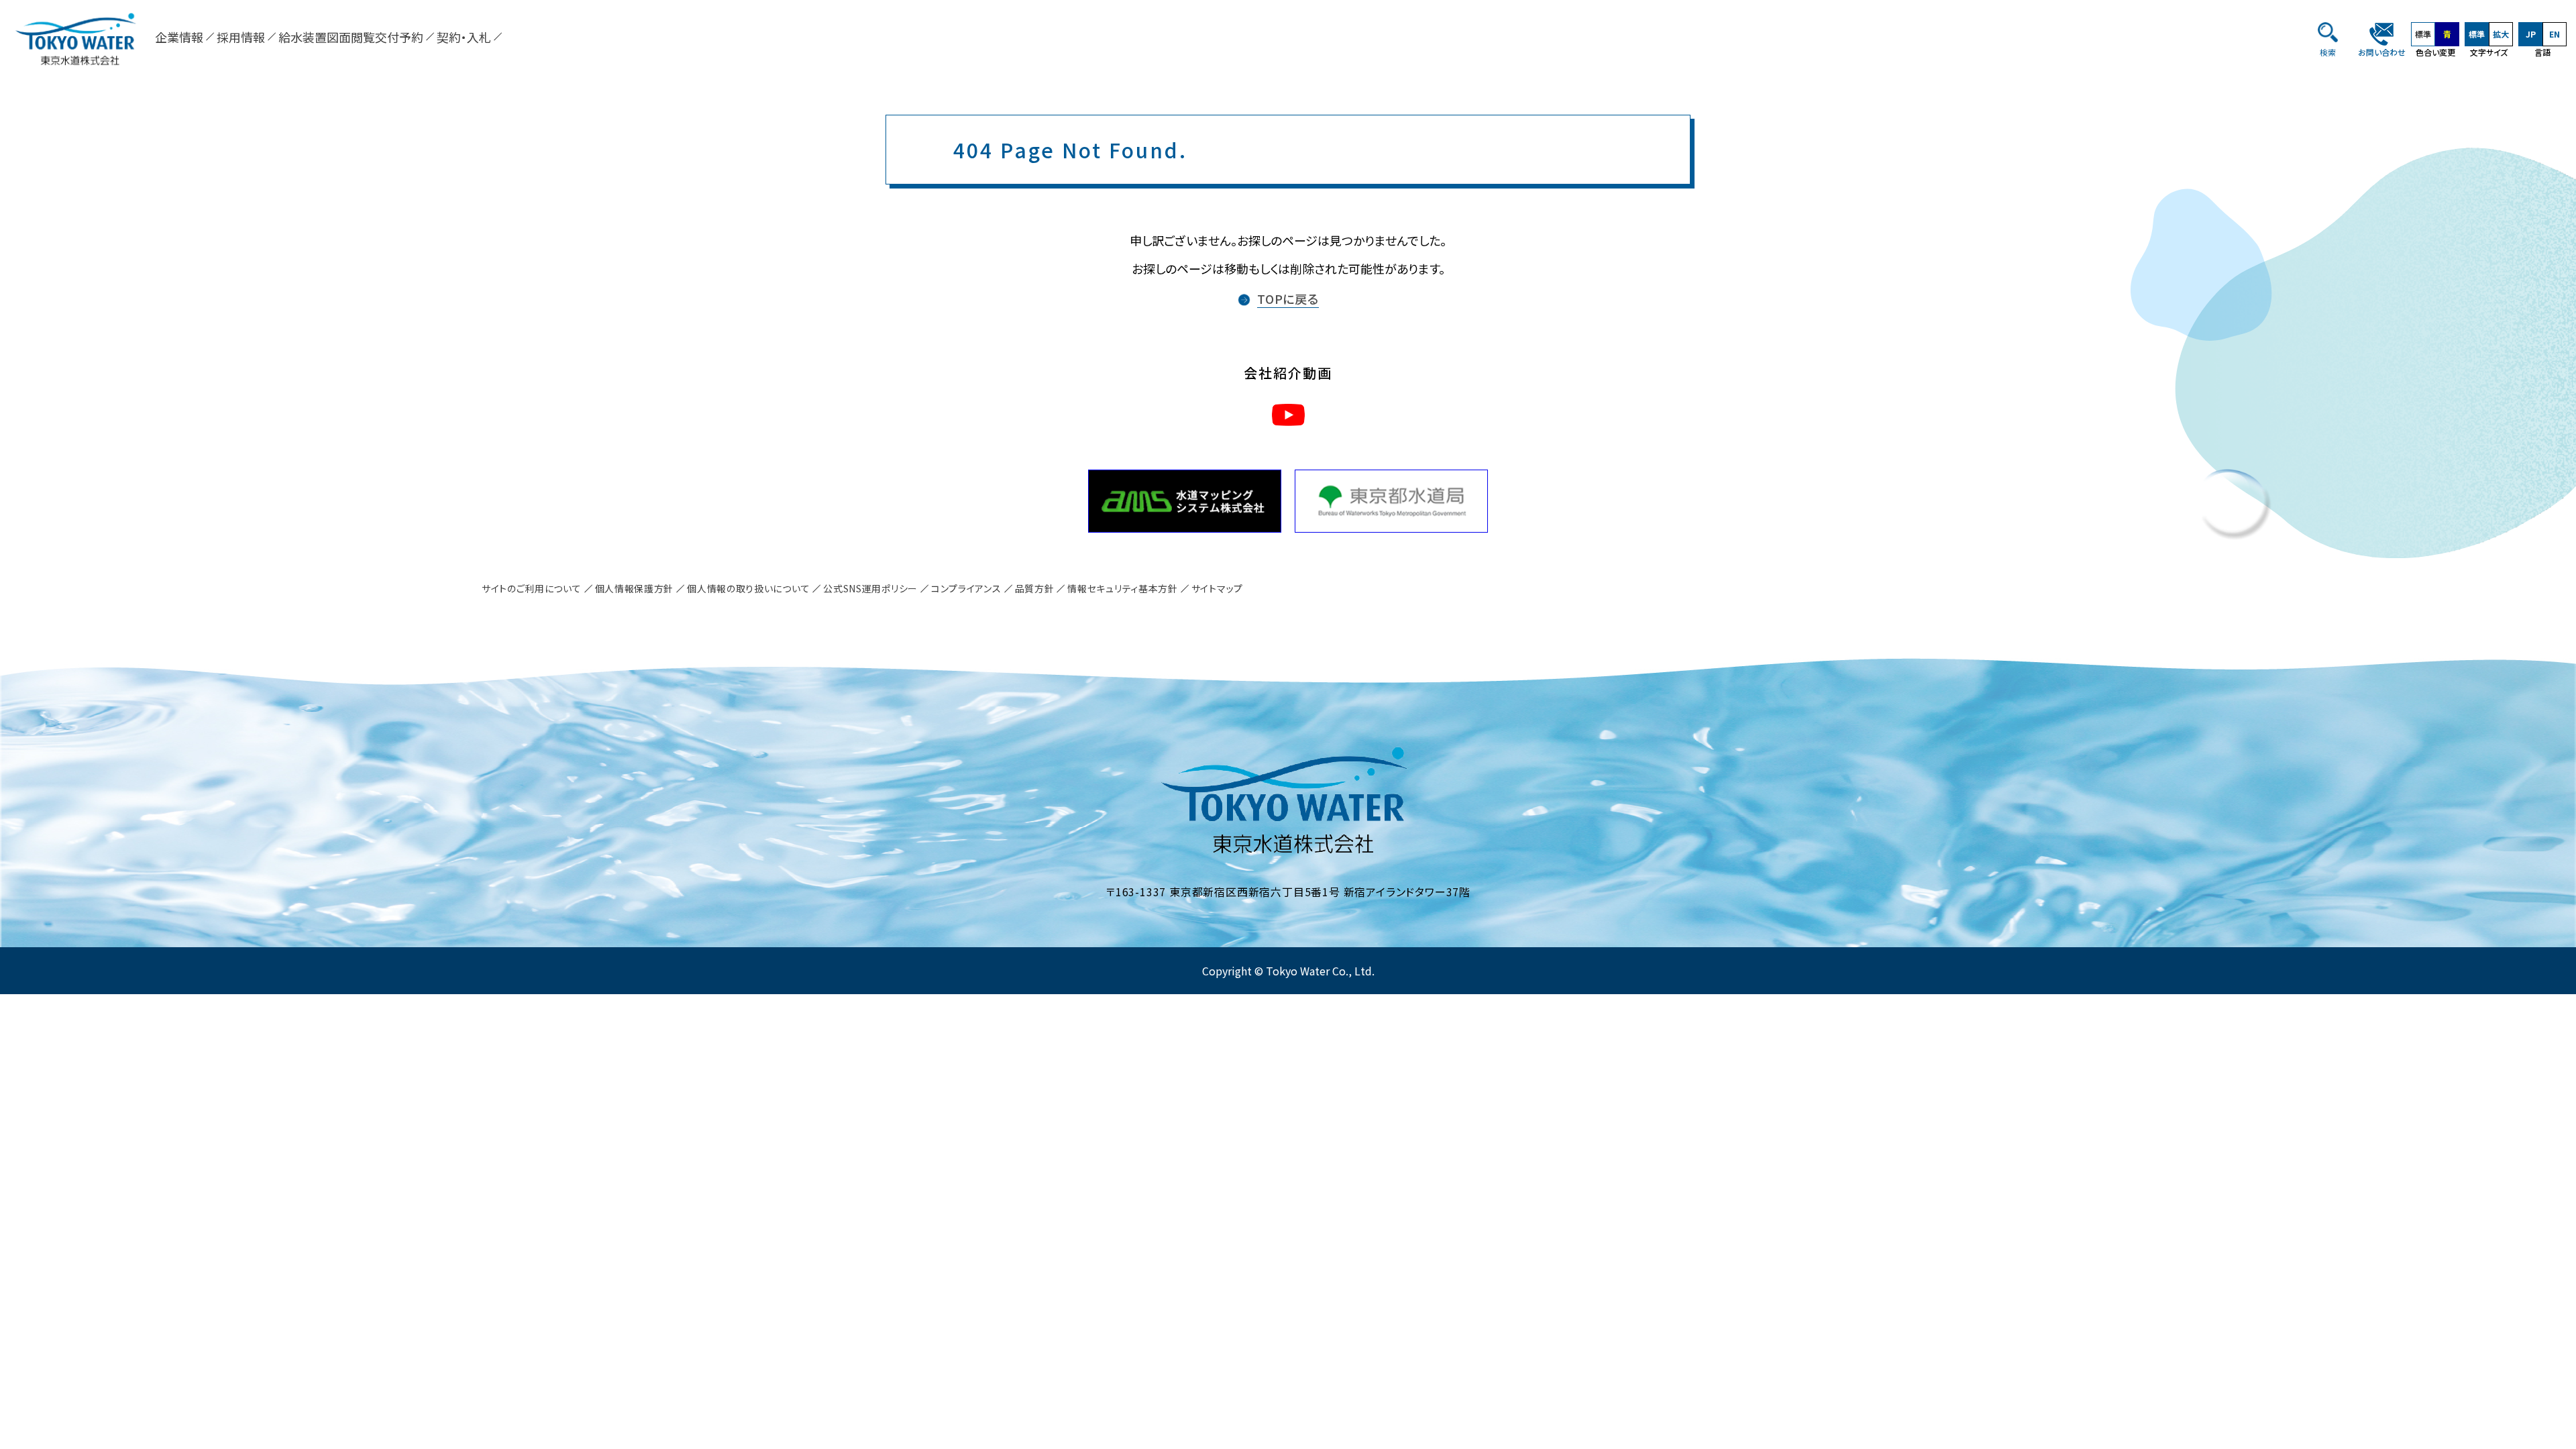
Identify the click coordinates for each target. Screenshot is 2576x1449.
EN (2555, 34)
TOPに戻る (1288, 299)
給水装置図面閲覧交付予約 (351, 37)
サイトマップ (1217, 588)
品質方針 (1035, 588)
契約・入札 (464, 37)
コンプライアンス (966, 588)
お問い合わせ (2382, 52)
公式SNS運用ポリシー (870, 588)
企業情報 (179, 37)
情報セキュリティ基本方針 (1122, 588)
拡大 (2501, 34)
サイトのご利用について (532, 588)
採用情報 (241, 37)
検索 (2328, 52)
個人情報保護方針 (635, 588)
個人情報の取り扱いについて (748, 588)
